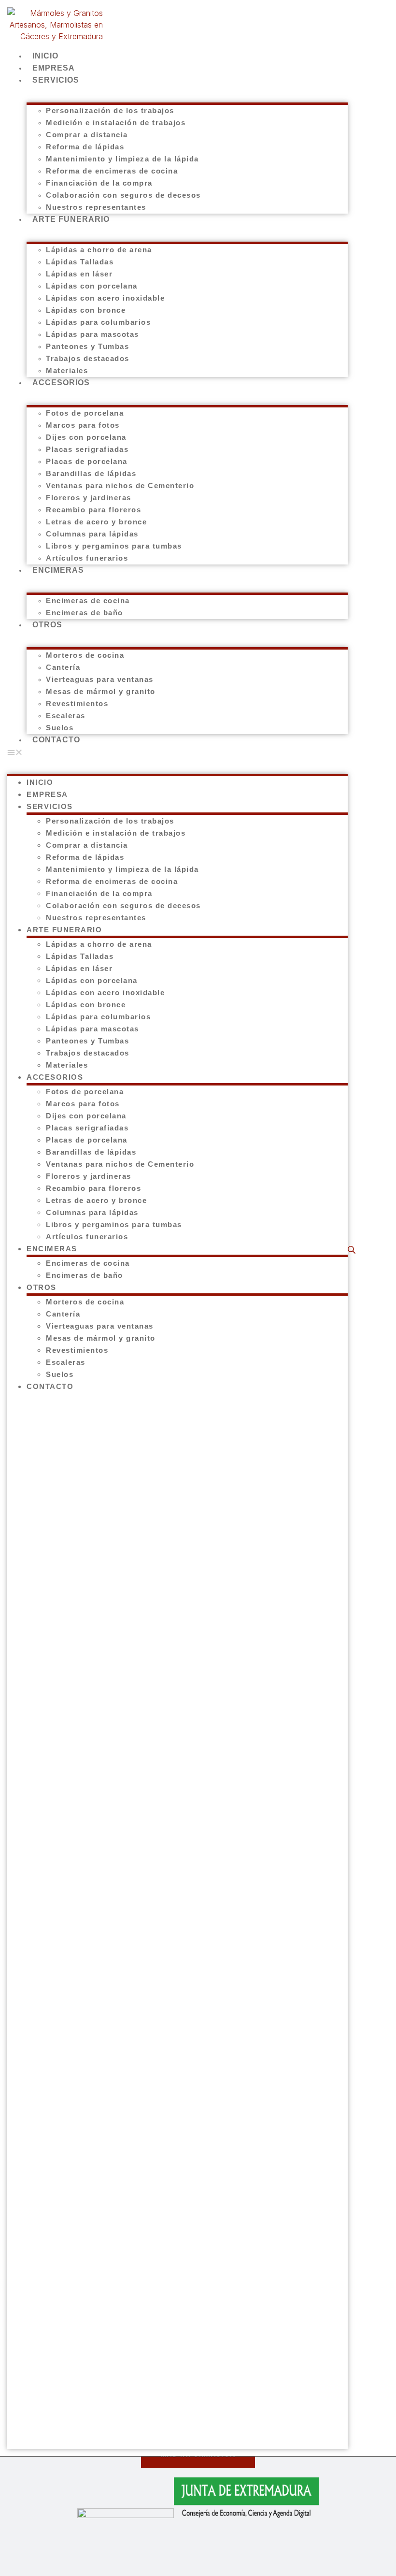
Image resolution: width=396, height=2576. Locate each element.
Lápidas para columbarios (98, 322)
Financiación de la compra (99, 183)
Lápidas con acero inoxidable (105, 298)
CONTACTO (56, 740)
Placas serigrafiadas (87, 449)
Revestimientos (77, 703)
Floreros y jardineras (89, 498)
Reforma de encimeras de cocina (112, 171)
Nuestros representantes (96, 918)
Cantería (63, 667)
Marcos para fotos (83, 425)
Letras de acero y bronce (96, 522)
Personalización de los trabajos (110, 110)
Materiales (67, 1065)
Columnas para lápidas (92, 534)
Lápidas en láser (79, 274)
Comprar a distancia (87, 135)
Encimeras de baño (85, 613)
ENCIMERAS (58, 570)
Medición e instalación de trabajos (116, 123)
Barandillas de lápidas (91, 473)
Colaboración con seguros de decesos (123, 195)
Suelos (60, 1374)
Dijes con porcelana (86, 437)
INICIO (40, 782)
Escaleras (66, 716)
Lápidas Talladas (80, 262)
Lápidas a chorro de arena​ (99, 250)
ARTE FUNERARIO (71, 219)
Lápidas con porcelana (92, 286)
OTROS (47, 625)
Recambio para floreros (93, 510)
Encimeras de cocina (88, 601)
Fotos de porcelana (85, 413)
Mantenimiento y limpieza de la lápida (122, 159)
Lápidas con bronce (86, 310)
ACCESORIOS (61, 383)
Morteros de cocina (85, 655)
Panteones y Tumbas (87, 346)
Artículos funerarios (87, 1237)
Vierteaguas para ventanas (100, 679)
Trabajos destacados (88, 358)
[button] (177, 752)
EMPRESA (47, 794)
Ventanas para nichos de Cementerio (120, 485)
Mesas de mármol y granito (101, 691)
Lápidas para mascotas (92, 334)
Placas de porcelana (87, 461)
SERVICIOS (56, 80)
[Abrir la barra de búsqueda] (353, 1250)
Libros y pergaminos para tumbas (114, 546)
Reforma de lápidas (85, 147)
